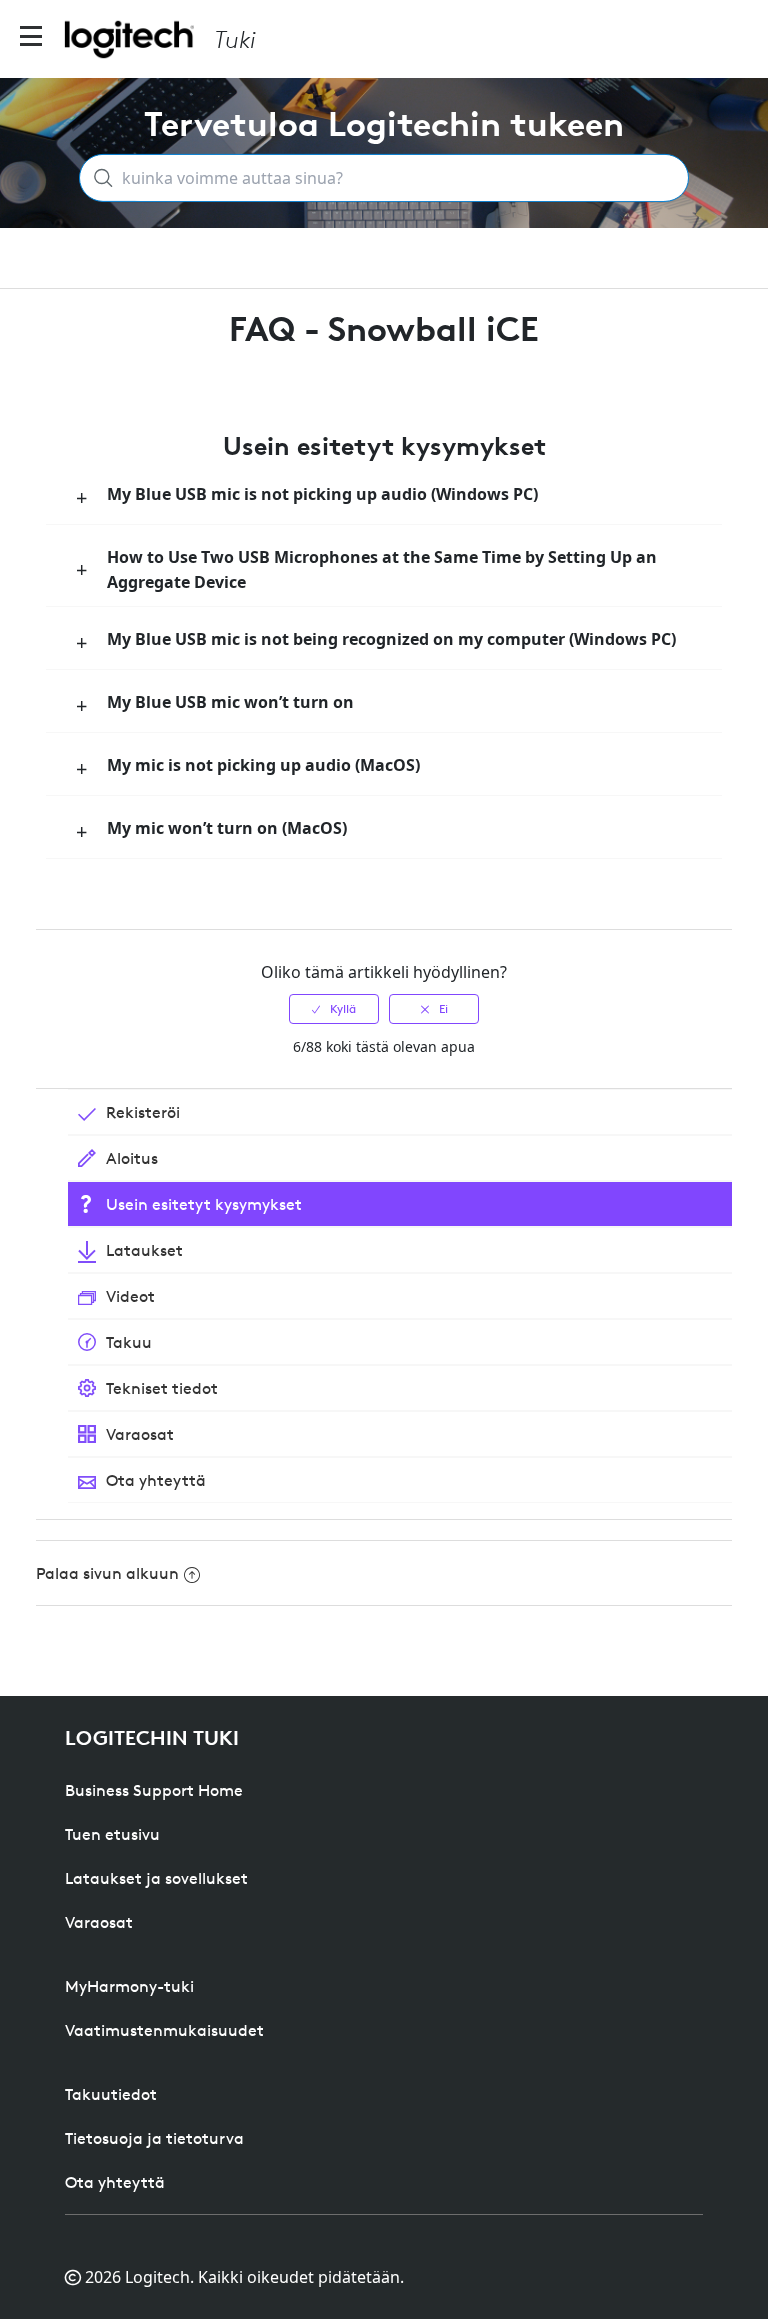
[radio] (334, 1009)
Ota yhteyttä (115, 2182)
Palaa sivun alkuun (107, 1573)
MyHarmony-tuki (129, 1986)
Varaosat (99, 1922)
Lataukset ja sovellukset (156, 1878)
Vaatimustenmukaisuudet (164, 2030)
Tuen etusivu (112, 1834)
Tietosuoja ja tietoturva (154, 2138)
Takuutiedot (111, 2094)
